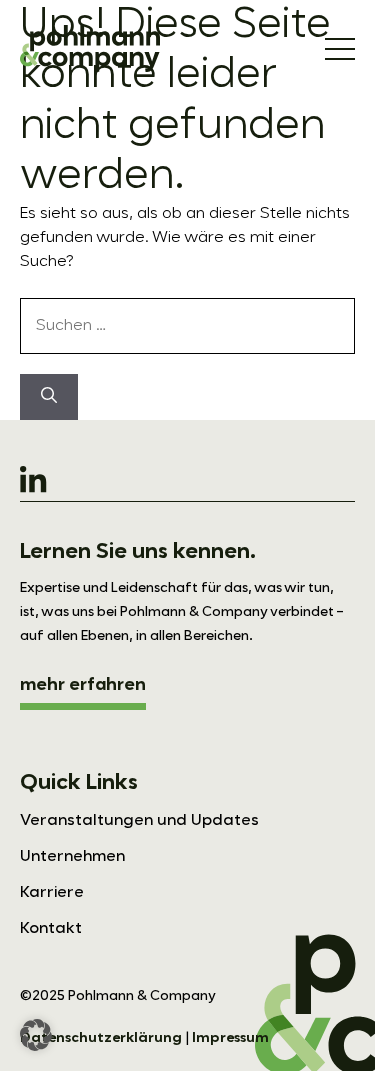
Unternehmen (72, 857)
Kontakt (51, 929)
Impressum (230, 1038)
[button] (36, 1035)
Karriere (52, 893)
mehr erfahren (83, 685)
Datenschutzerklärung (101, 1038)
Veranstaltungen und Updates (139, 821)
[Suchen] (49, 397)
